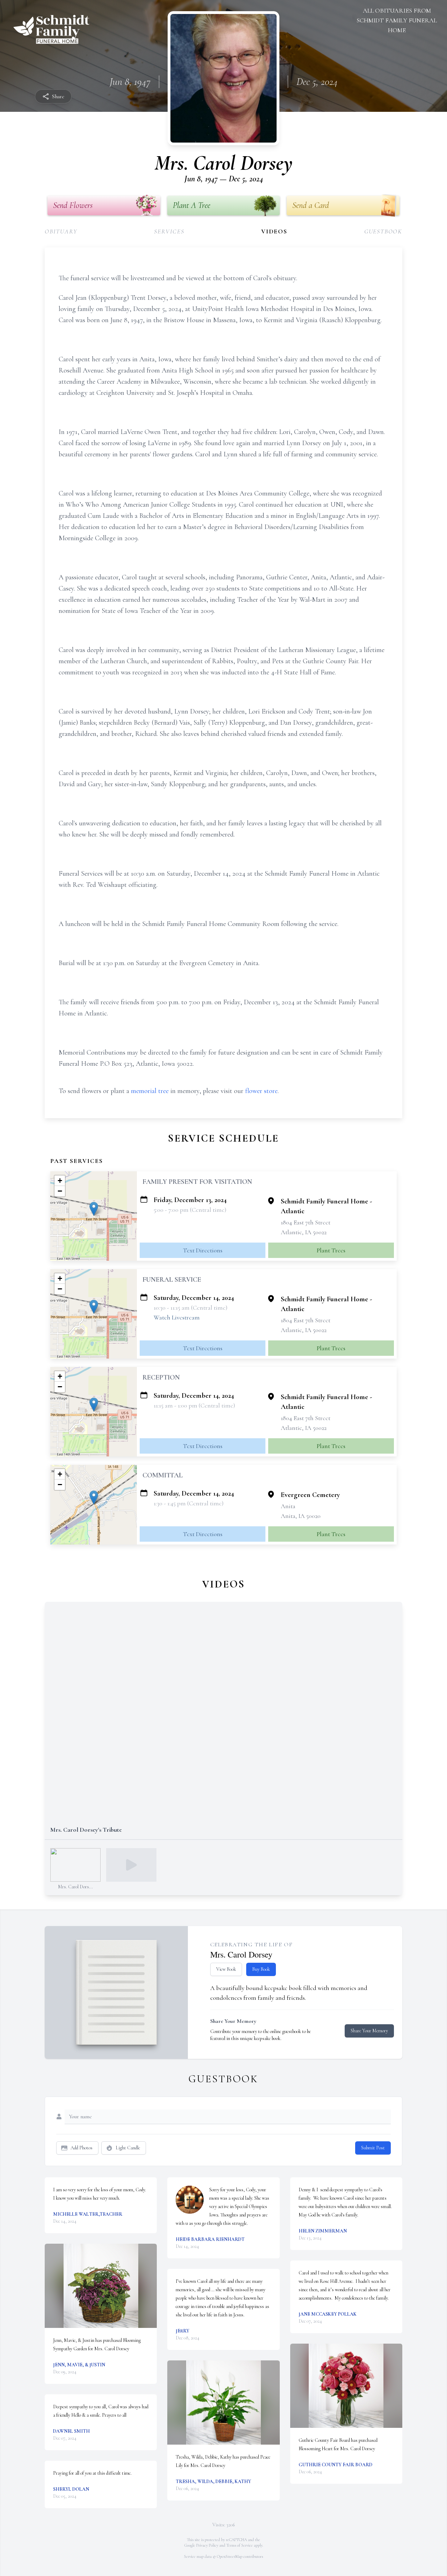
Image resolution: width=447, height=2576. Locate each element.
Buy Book (261, 1969)
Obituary (61, 231)
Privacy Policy (207, 2545)
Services (169, 231)
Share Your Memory (369, 2031)
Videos (274, 231)
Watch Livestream (177, 1317)
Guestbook (383, 231)
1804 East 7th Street (306, 1222)
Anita (288, 1506)
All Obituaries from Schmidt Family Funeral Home (397, 20)
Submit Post (373, 2148)
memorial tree (150, 1091)
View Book (226, 1969)
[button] (94, 1209)
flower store (261, 1091)
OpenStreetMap (230, 2556)
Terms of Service (240, 2545)
